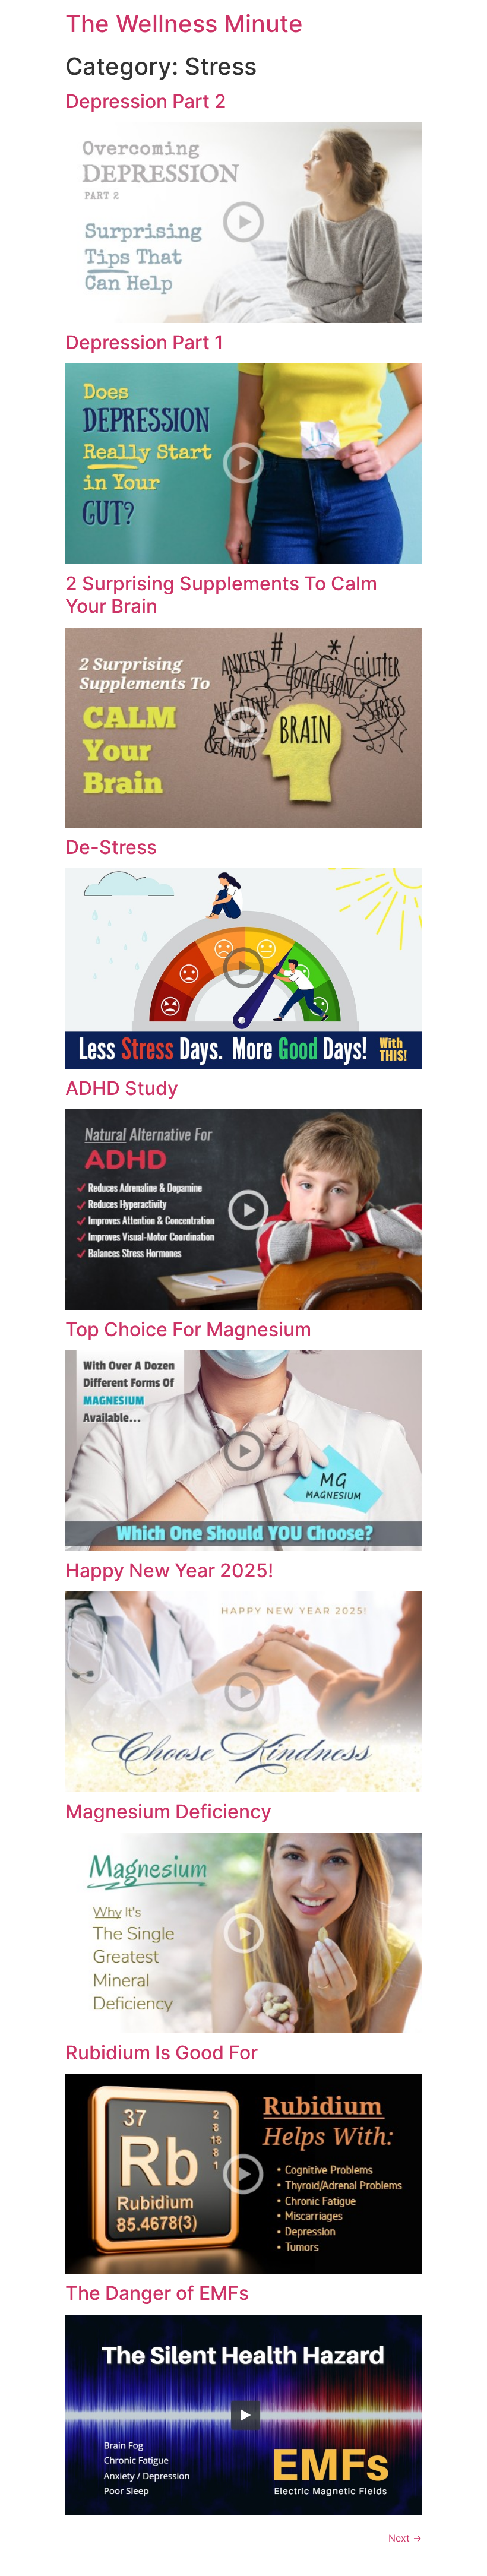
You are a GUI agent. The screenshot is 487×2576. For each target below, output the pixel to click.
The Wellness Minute (184, 23)
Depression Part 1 (144, 342)
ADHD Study (122, 1088)
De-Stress (111, 847)
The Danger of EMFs (157, 2293)
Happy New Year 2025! (169, 1570)
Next (405, 2538)
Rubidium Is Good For (162, 2053)
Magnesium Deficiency (168, 1811)
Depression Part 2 (146, 101)
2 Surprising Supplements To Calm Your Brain (221, 595)
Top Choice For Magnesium (188, 1329)
